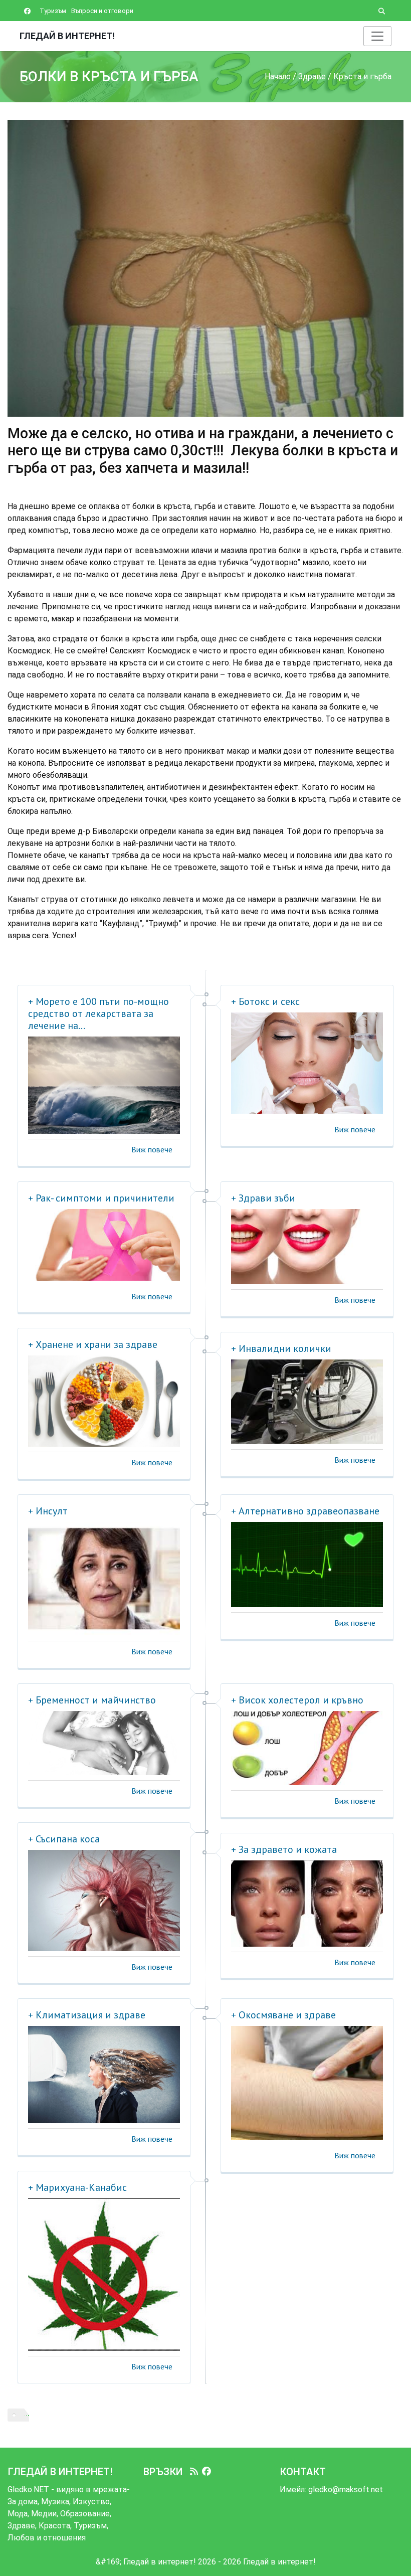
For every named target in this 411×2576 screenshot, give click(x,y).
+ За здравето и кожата (284, 1849)
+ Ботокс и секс (265, 1001)
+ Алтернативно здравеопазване (305, 1511)
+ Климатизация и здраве (87, 2015)
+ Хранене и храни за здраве (93, 1344)
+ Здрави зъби (263, 1198)
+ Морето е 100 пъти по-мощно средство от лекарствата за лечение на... (98, 1013)
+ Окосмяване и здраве (283, 2015)
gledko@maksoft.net (346, 2489)
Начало (278, 76)
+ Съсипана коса (64, 1839)
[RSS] (194, 2472)
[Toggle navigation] (377, 36)
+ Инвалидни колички (281, 1348)
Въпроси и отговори (102, 11)
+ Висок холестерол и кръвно (297, 1700)
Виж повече (152, 1149)
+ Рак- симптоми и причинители (101, 1198)
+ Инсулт (48, 1511)
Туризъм (53, 11)
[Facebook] (207, 2472)
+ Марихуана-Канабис (77, 2187)
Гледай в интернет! (67, 36)
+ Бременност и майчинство (92, 1700)
